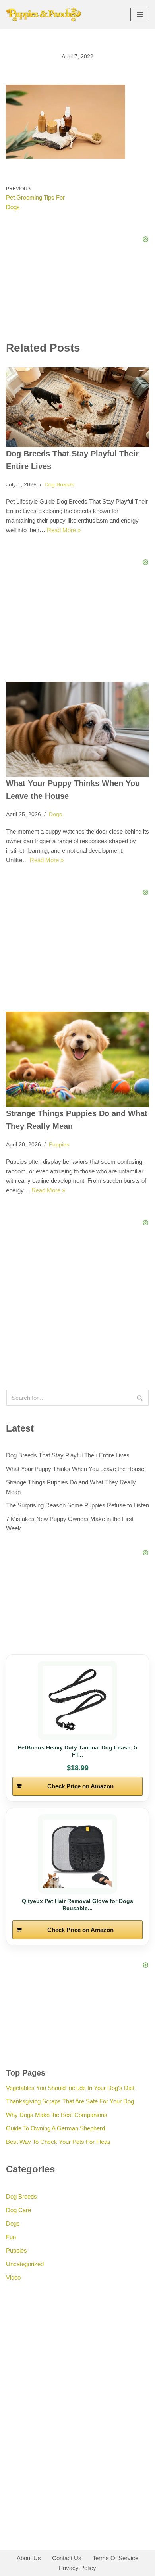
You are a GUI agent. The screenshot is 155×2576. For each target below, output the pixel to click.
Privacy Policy (77, 2568)
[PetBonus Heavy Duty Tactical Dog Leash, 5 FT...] (77, 1700)
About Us (29, 2558)
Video (13, 2277)
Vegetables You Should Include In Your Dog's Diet (70, 2088)
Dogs (55, 814)
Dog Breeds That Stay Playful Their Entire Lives (68, 1455)
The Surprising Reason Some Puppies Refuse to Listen (77, 1505)
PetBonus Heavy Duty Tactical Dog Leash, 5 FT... (77, 1751)
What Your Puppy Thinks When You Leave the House (75, 1469)
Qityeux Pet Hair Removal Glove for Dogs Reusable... (77, 1905)
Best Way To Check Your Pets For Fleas (58, 2142)
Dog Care (18, 2210)
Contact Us (67, 2558)
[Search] (140, 1398)
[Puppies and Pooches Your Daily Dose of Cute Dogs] (44, 14)
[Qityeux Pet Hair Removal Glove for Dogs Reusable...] (77, 1854)
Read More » (64, 530)
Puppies (59, 1145)
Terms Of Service (115, 2558)
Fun (11, 2237)
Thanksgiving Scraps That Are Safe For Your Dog (70, 2101)
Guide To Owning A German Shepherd (55, 2128)
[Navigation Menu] (140, 14)
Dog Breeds (59, 485)
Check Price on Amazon (80, 1786)
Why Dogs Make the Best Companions (57, 2115)
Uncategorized (25, 2264)
